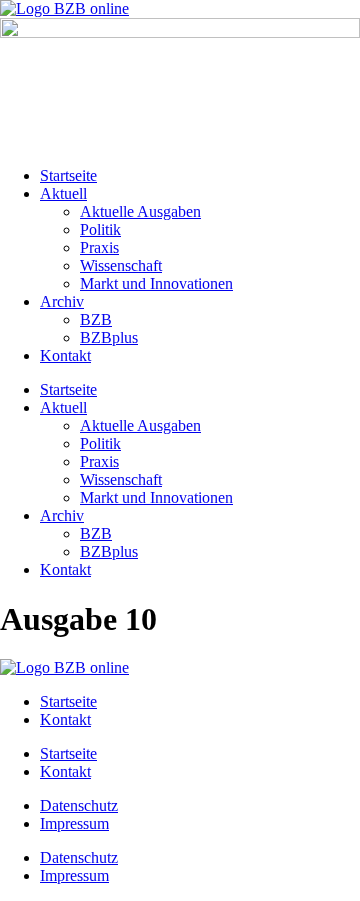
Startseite (68, 175)
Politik (100, 229)
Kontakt (65, 355)
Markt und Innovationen (156, 283)
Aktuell (63, 193)
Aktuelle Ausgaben (140, 211)
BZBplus (109, 337)
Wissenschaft (121, 265)
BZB (96, 319)
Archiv (62, 301)
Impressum (74, 823)
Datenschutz (79, 805)
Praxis (99, 247)
